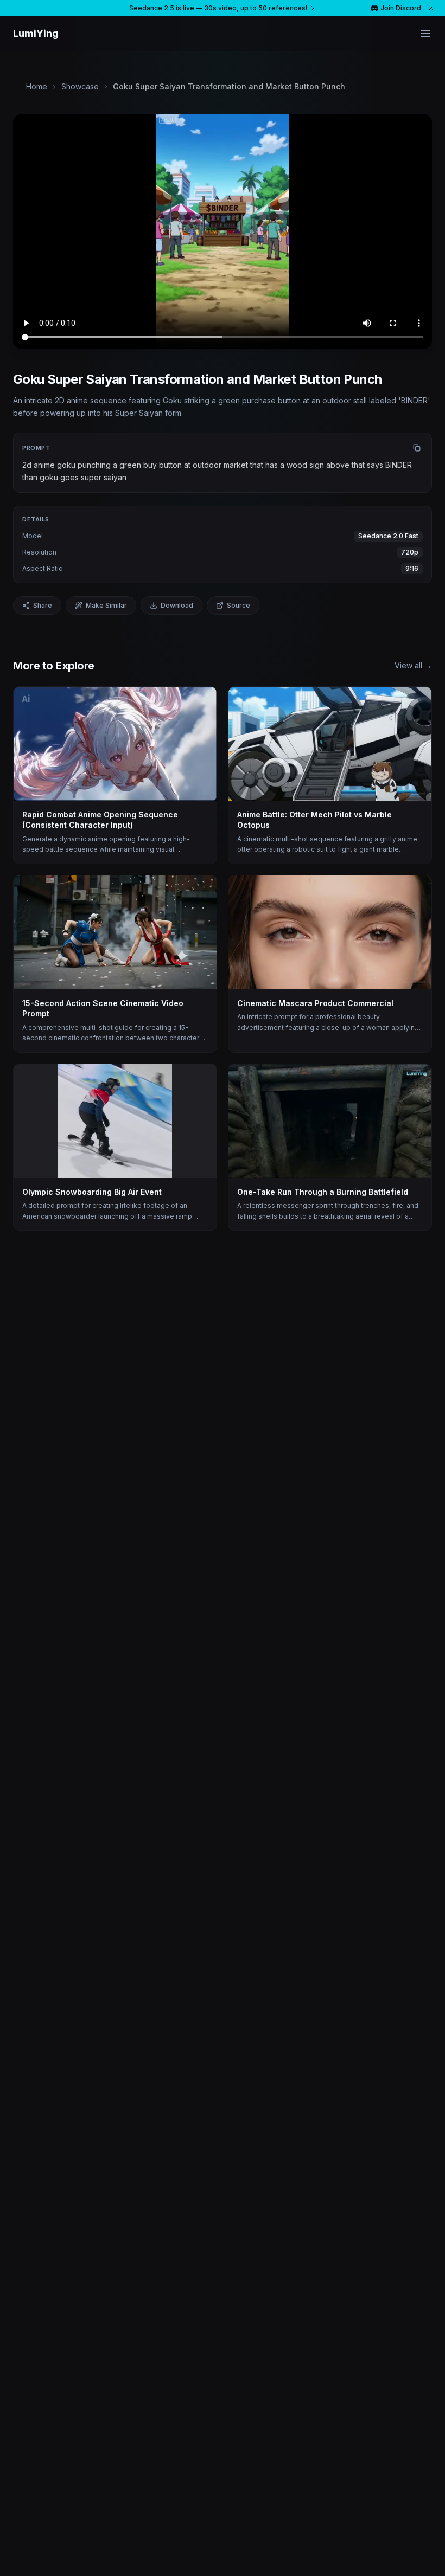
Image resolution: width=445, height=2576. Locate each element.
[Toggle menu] (425, 34)
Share (43, 605)
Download (177, 605)
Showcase (80, 86)
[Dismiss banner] (431, 8)
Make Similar (106, 605)
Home (37, 86)
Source (239, 605)
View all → (413, 665)
